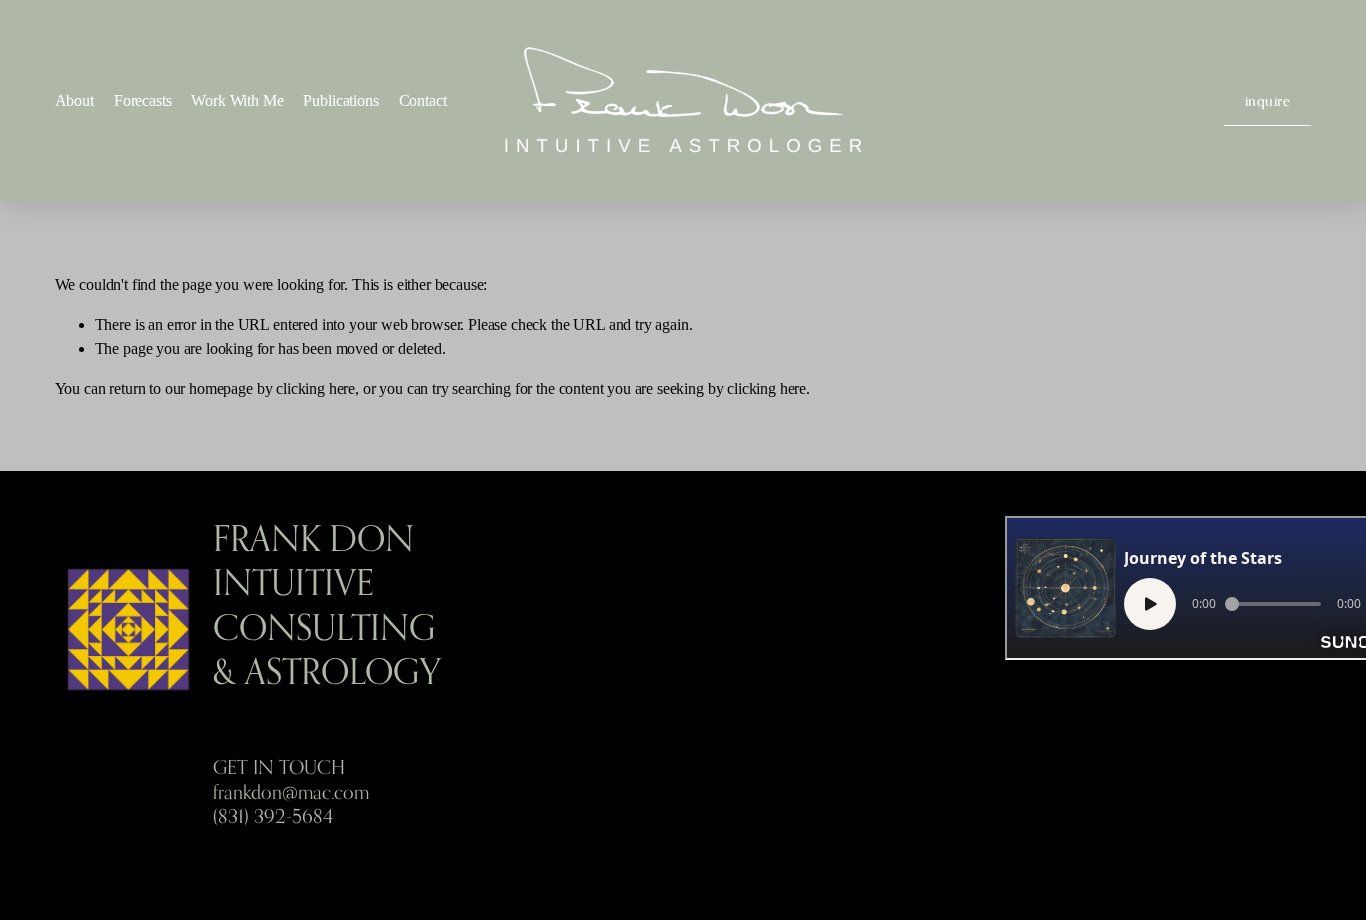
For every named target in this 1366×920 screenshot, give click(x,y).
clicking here (315, 388)
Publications (340, 100)
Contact (423, 100)
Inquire (1268, 100)
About (74, 100)
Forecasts (143, 100)
